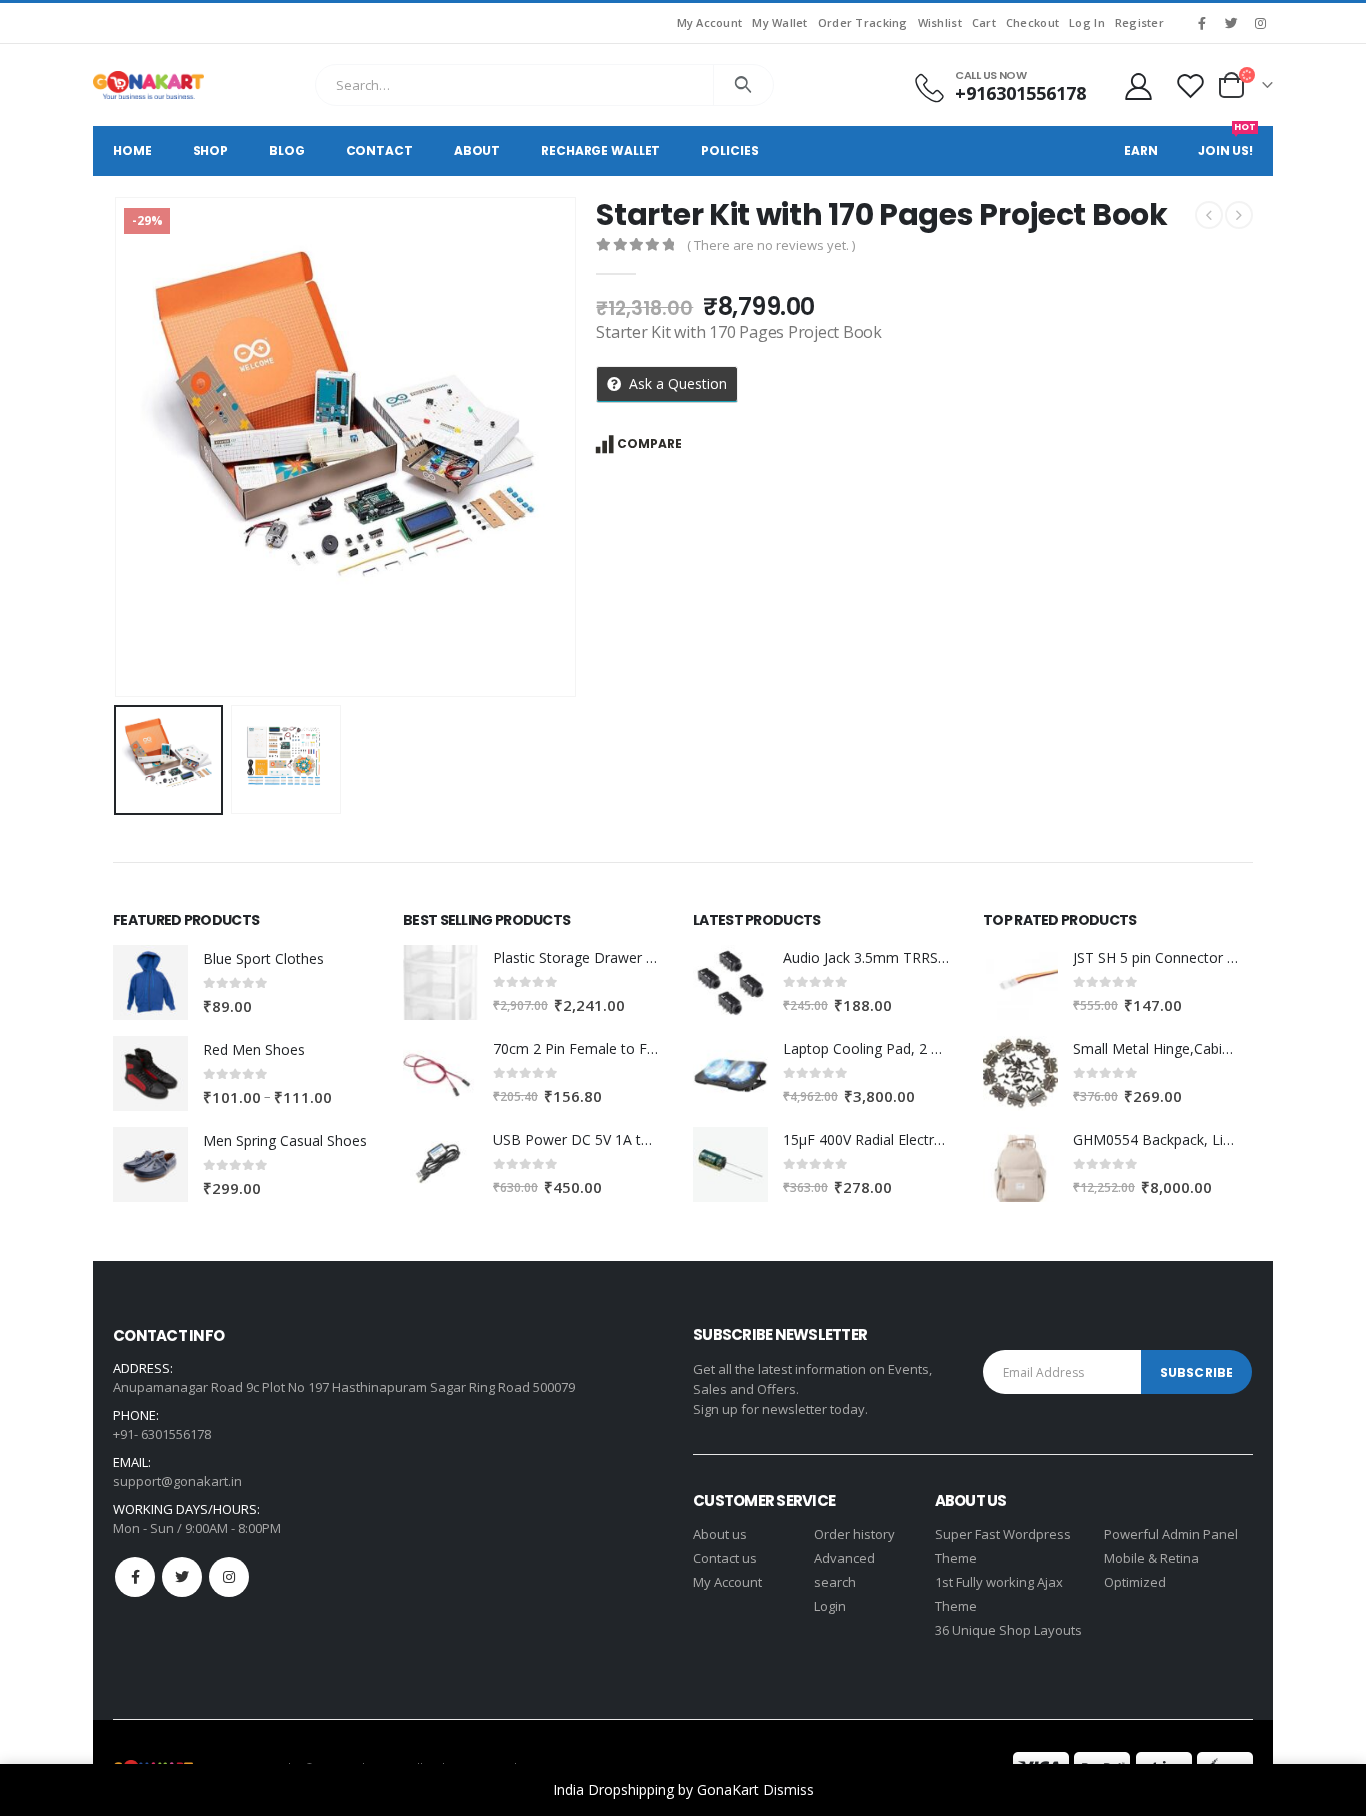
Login (830, 1606)
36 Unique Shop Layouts (1008, 1630)
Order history (854, 1534)
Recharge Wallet (600, 150)
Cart (984, 22)
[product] (150, 982)
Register (1139, 22)
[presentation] (118, 447)
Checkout (1032, 22)
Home (132, 150)
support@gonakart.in (177, 1481)
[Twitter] (1231, 23)
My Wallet (779, 22)
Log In (1087, 22)
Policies (729, 150)
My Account (710, 22)
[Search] (743, 85)
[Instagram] (1260, 23)
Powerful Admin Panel (1171, 1534)
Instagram (229, 1577)
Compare (649, 443)
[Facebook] (1202, 23)
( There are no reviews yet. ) (771, 245)
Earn (1141, 150)
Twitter (182, 1577)
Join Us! (1227, 142)
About (477, 150)
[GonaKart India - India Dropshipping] (148, 85)
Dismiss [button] (788, 1789)
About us (720, 1534)
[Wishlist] (1191, 85)
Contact (379, 150)
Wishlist (940, 22)
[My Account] (1138, 85)
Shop (211, 150)
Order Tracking (863, 22)
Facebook (135, 1577)
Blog (287, 150)
